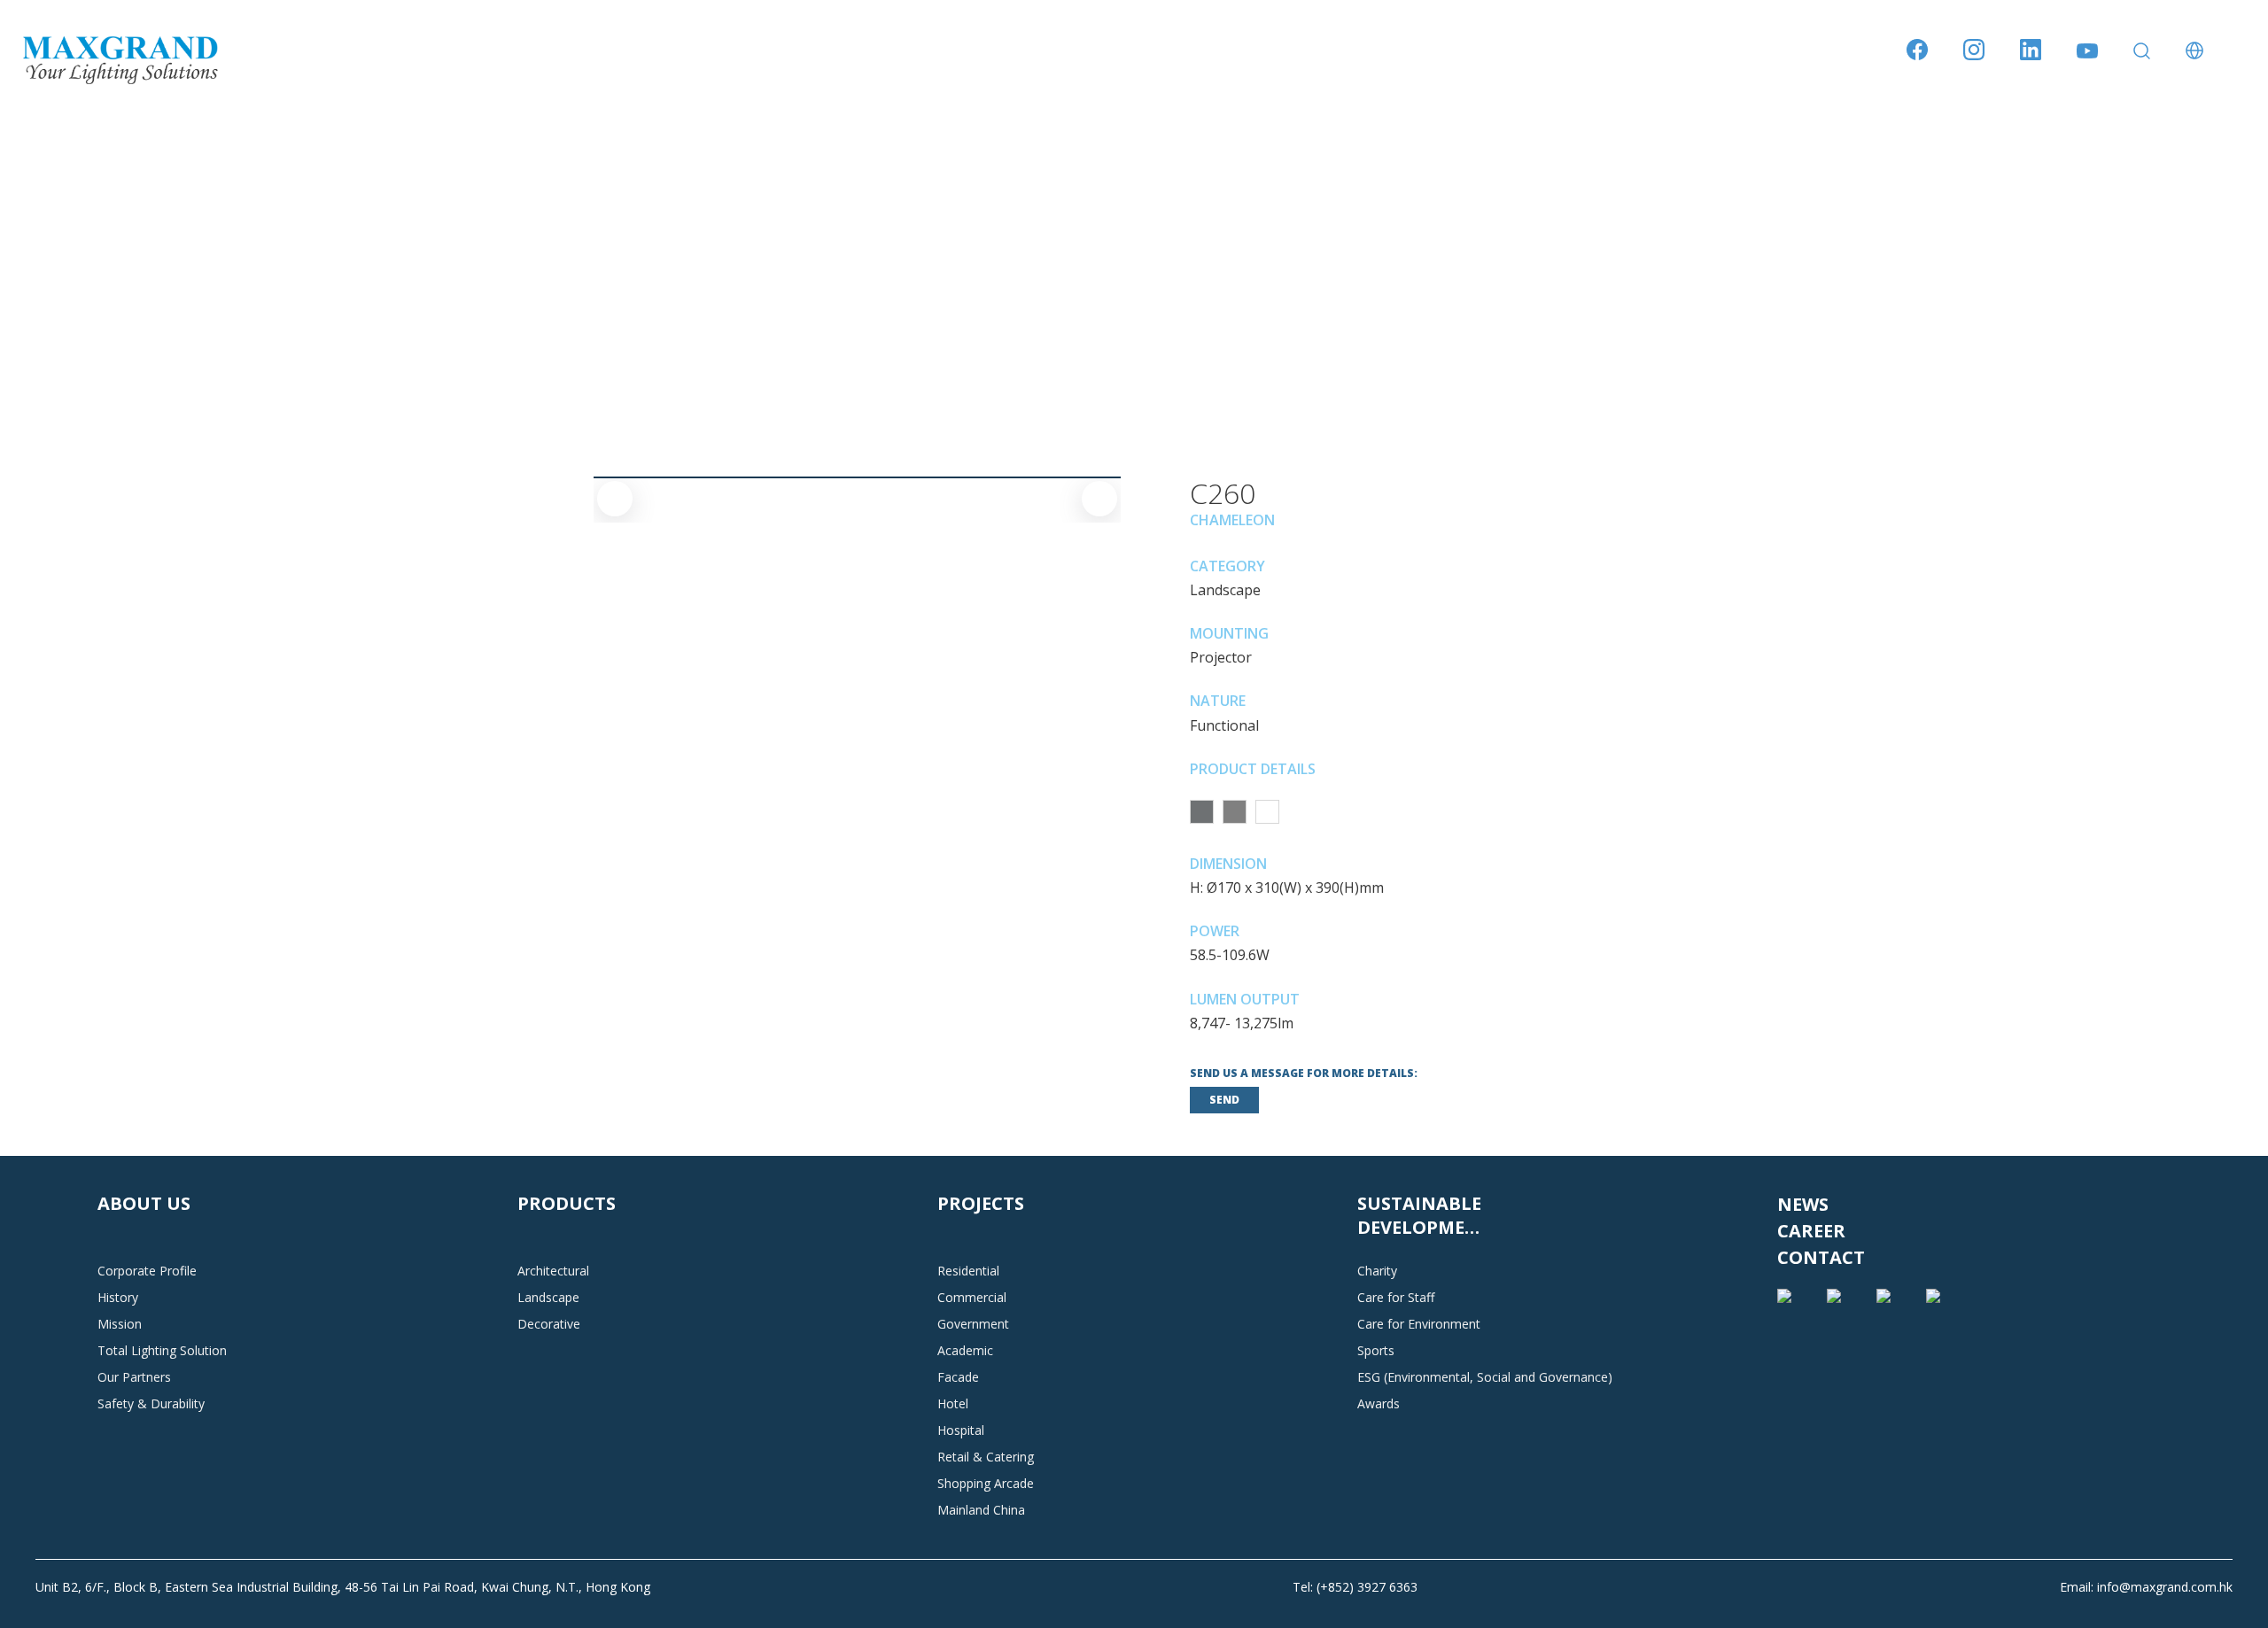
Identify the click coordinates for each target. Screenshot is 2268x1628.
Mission (120, 1324)
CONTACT (1821, 1257)
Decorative (549, 1324)
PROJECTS (981, 1203)
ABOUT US (144, 1203)
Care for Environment (1419, 1324)
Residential (968, 1271)
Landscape (548, 1297)
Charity (1377, 1271)
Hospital (961, 1430)
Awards (1379, 1403)
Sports (1376, 1350)
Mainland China (981, 1510)
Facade (958, 1377)
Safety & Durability (151, 1403)
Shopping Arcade (986, 1483)
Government (973, 1324)
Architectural (553, 1271)
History (118, 1297)
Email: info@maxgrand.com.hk (2146, 1587)
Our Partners (134, 1377)
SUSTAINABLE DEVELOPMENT (1424, 1215)
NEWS (1803, 1204)
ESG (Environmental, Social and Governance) (1485, 1377)
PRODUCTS (567, 1203)
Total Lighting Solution (162, 1350)
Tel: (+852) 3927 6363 (1355, 1587)
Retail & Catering (986, 1457)
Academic (965, 1350)
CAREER (1811, 1231)
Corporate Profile (147, 1271)
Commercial (972, 1297)
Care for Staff (1396, 1297)
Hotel (953, 1403)
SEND (1224, 1100)
